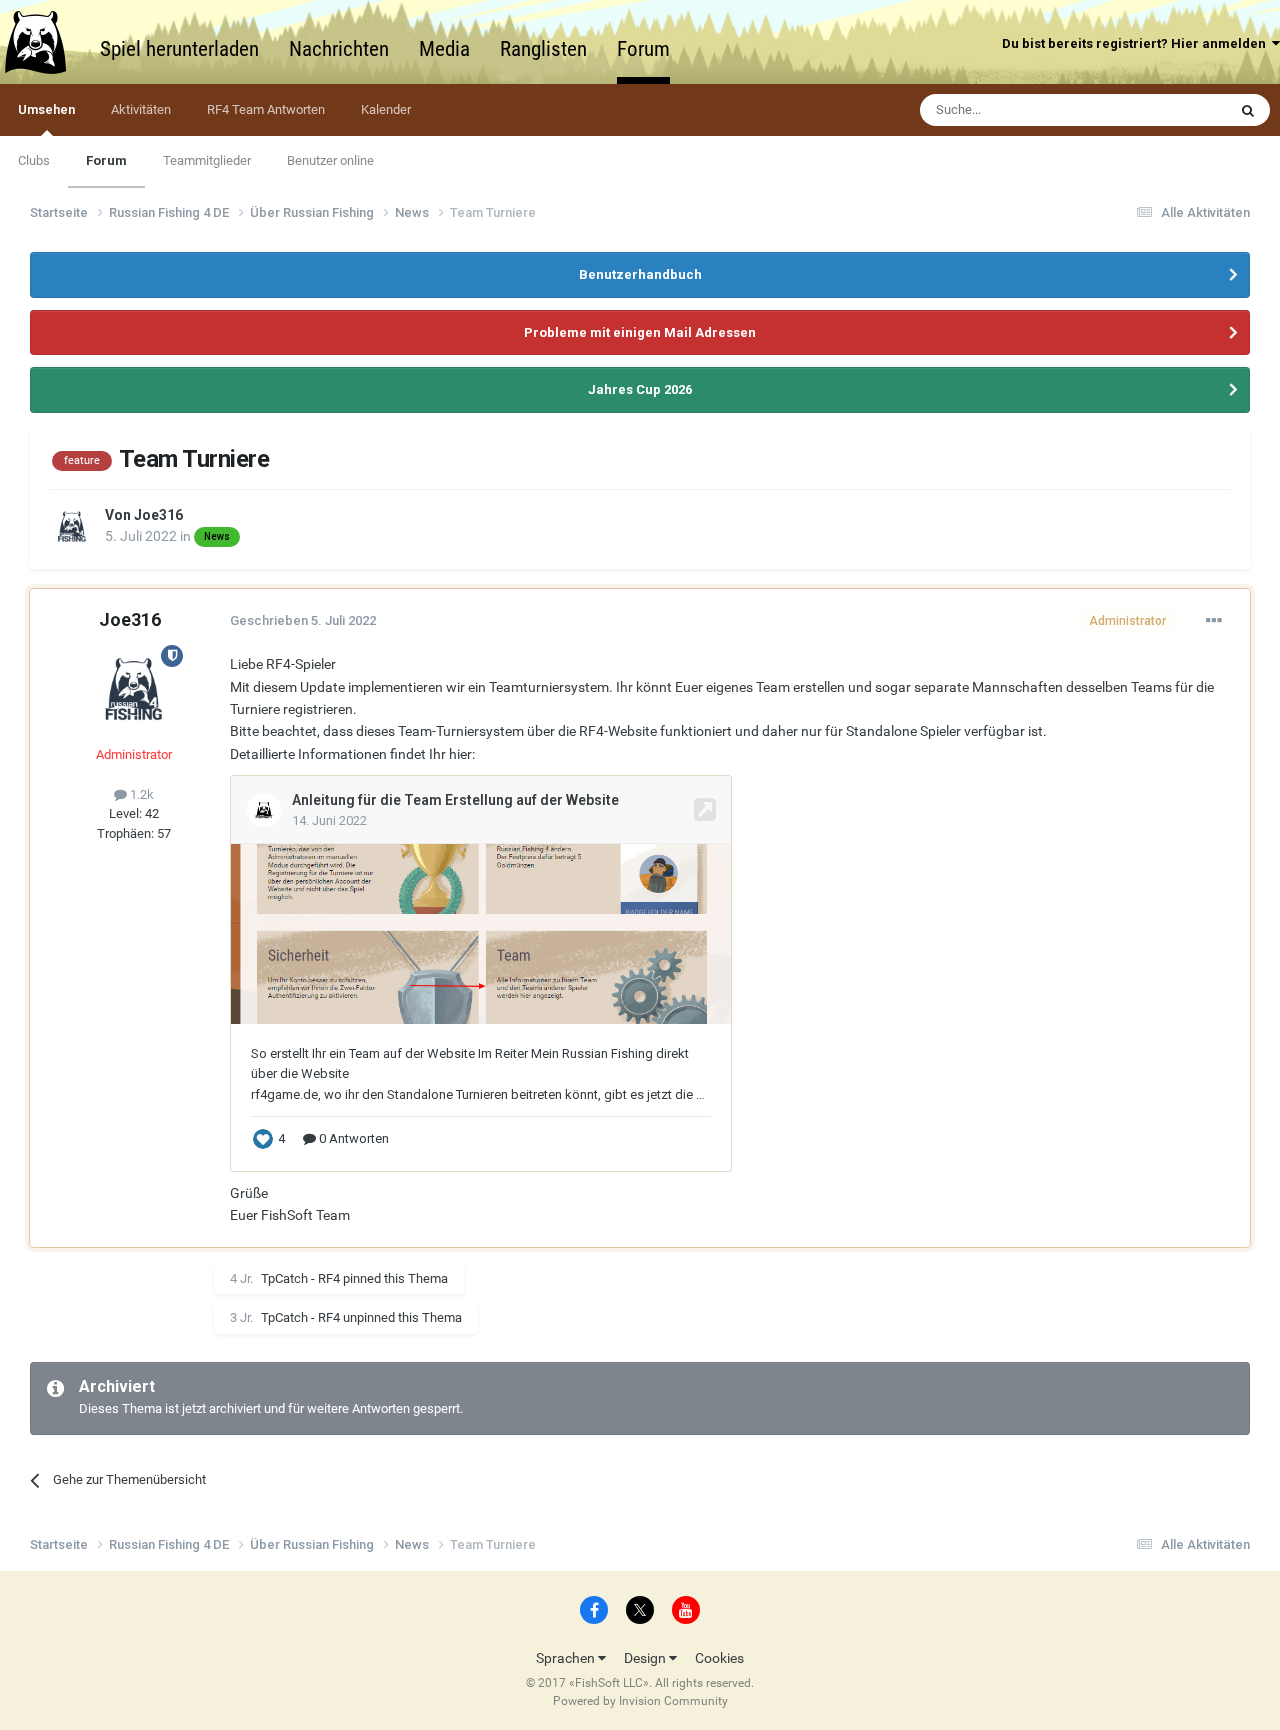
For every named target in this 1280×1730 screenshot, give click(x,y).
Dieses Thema (1161, 110)
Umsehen (46, 109)
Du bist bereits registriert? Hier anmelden (1137, 43)
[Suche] (1248, 110)
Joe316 (158, 515)
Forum (643, 49)
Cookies (719, 1658)
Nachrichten (339, 49)
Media (444, 49)
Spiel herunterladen (179, 49)
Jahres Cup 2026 (640, 389)
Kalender (386, 109)
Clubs (34, 160)
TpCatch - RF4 (300, 1278)
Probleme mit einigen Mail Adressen (640, 332)
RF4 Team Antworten (266, 109)
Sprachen (567, 1658)
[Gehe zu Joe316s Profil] (72, 527)
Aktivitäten (141, 109)
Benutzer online (330, 160)
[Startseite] (45, 42)
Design (646, 1658)
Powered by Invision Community (640, 1701)
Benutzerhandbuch (640, 274)
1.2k (140, 794)
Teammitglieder (207, 160)
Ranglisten (543, 49)
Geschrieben (303, 620)
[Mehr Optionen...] (1214, 621)
